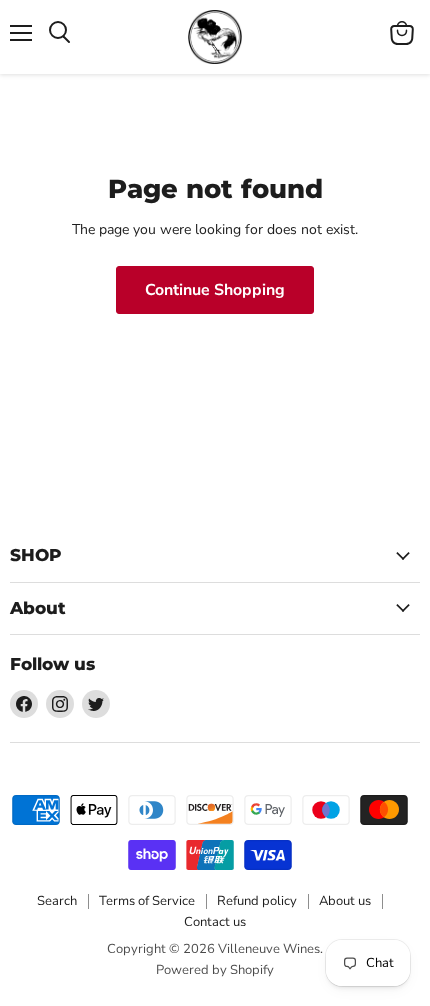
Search (57, 901)
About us (345, 901)
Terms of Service (147, 901)
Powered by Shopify (215, 970)
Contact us (215, 922)
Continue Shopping (215, 290)
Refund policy (257, 901)
